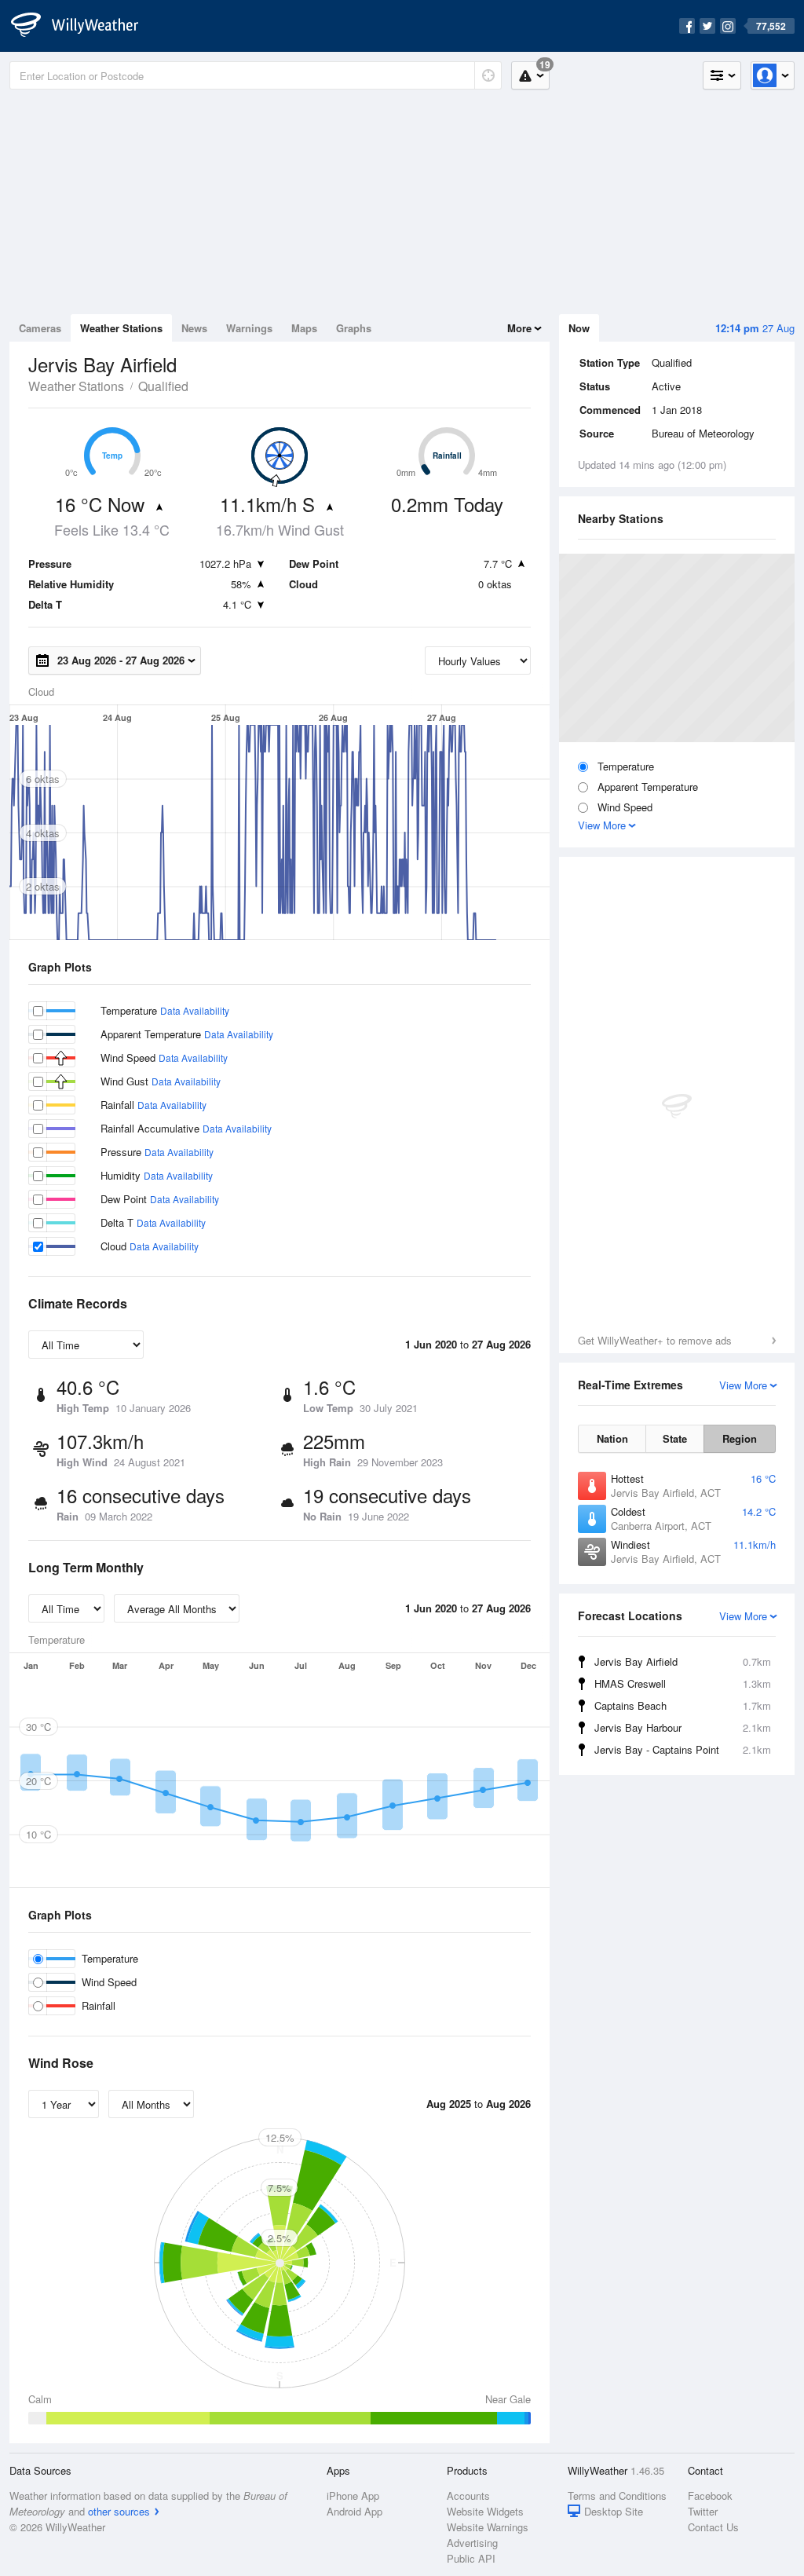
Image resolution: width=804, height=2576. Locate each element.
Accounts (468, 2495)
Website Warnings (488, 2527)
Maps (304, 328)
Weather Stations (121, 328)
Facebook (710, 2495)
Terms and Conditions (617, 2495)
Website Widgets (485, 2511)
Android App (354, 2511)
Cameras (40, 328)
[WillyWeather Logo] (83, 26)
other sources (119, 2511)
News (194, 328)
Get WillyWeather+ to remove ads (655, 1340)
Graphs (354, 328)
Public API (471, 2558)
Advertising (472, 2543)
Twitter (703, 2511)
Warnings (249, 328)
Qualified (163, 386)
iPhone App (353, 2495)
